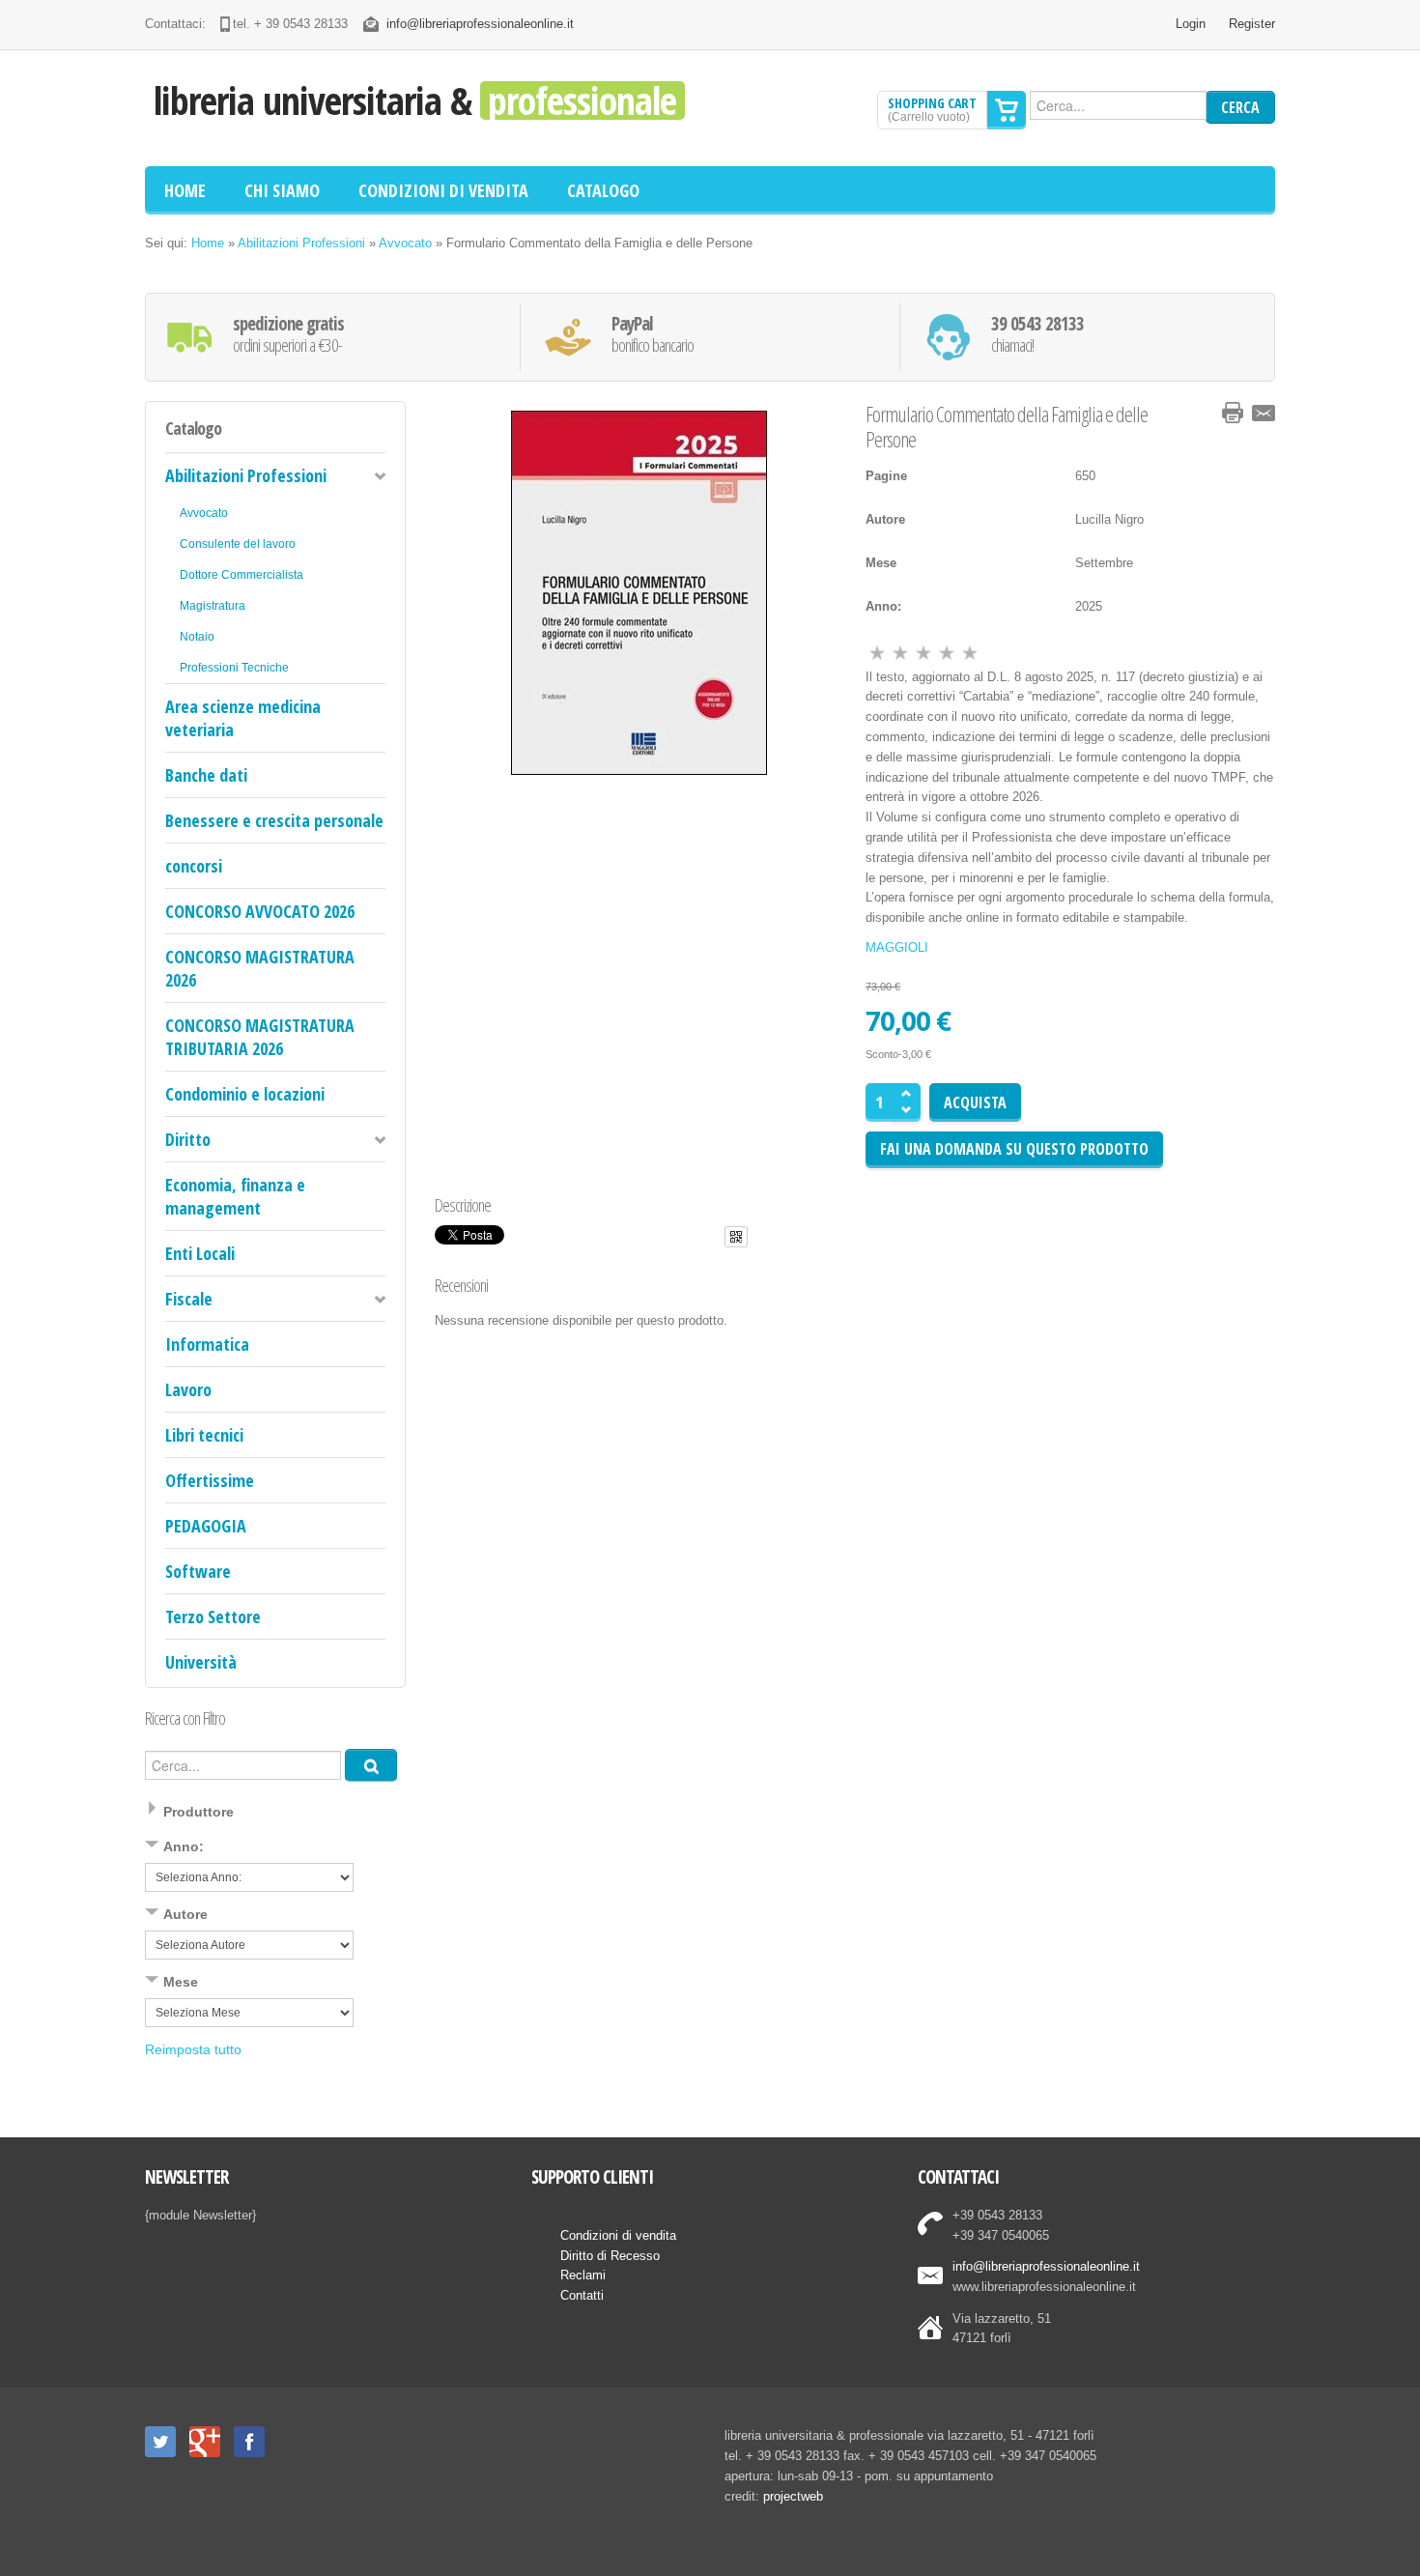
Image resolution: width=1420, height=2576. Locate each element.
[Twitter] (160, 2441)
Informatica (207, 1344)
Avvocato (405, 243)
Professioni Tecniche (234, 667)
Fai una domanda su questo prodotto (1014, 1149)
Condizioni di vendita (618, 2235)
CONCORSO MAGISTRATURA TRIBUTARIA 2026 (260, 1037)
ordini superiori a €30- (288, 335)
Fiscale (189, 1299)
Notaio (197, 636)
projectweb (793, 2496)
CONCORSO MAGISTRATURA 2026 (260, 968)
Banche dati (206, 775)
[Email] (1264, 413)
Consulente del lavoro (238, 544)
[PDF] (1202, 413)
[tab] (275, 1814)
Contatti (582, 2295)
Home (208, 243)
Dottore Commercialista (241, 574)
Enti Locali (200, 1253)
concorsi (194, 866)
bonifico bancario (653, 335)
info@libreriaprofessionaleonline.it (480, 24)
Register (1252, 24)
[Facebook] (249, 2441)
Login (1191, 24)
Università (201, 1662)
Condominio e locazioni (245, 1094)
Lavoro (188, 1389)
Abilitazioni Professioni (301, 243)
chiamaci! (1037, 335)
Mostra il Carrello (1007, 110)
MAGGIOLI (897, 947)
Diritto (188, 1139)
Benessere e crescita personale (274, 820)
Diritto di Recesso (610, 2256)
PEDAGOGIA (206, 1526)
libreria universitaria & (415, 100)
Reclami (583, 2275)
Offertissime (210, 1480)
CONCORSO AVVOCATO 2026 (260, 911)
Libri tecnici (204, 1435)
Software (198, 1571)
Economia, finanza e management (235, 1196)
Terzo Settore (213, 1617)
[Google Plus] (205, 2441)
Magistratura (213, 605)
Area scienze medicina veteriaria (243, 718)
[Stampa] (1233, 413)
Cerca (1240, 107)
